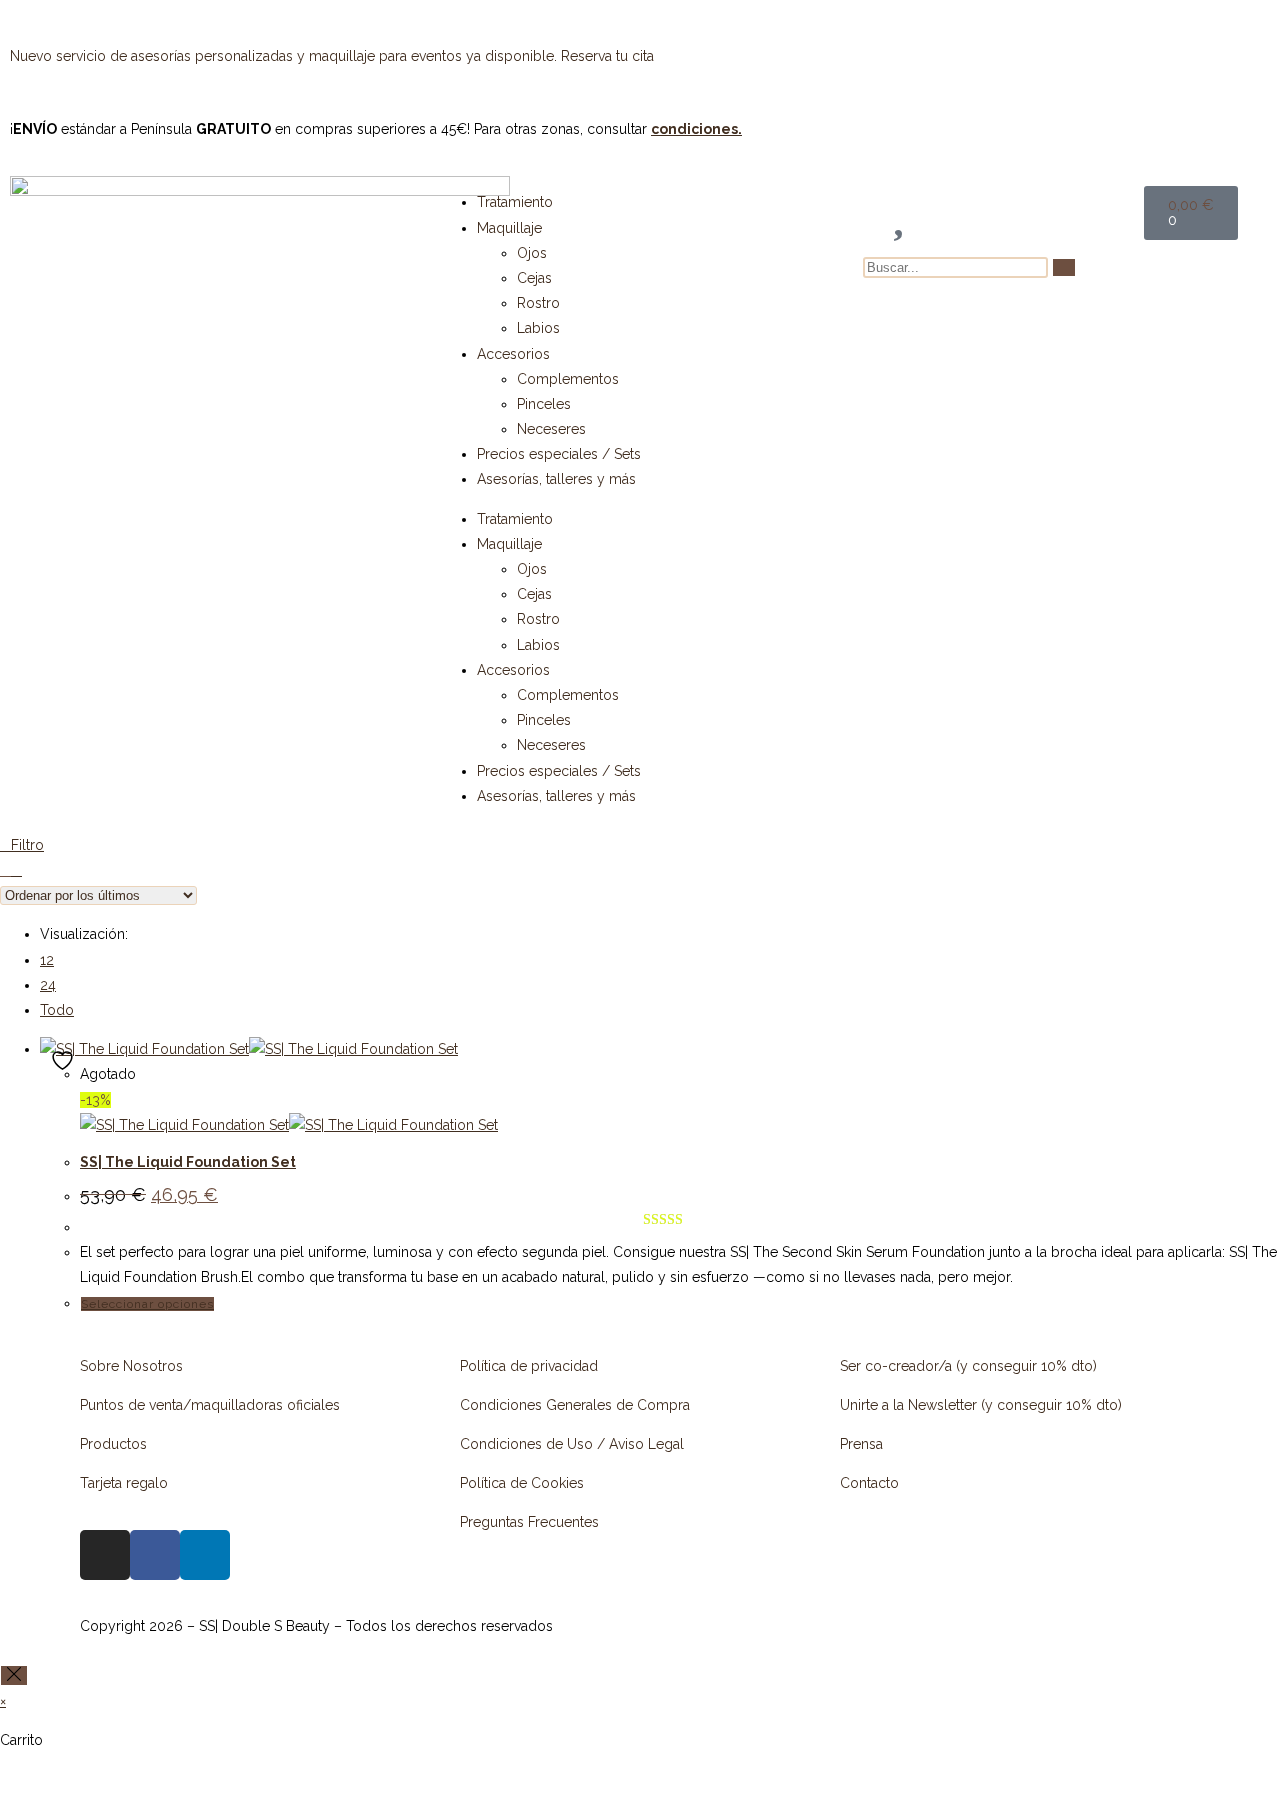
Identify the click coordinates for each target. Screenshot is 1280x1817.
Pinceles (544, 404)
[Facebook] (155, 1555)
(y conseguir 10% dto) (1026, 1366)
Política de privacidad (529, 1366)
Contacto (869, 1483)
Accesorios (513, 354)
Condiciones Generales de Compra (575, 1405)
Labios (538, 328)
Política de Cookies (522, 1483)
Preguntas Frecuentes (529, 1522)
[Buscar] (1064, 267)
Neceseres (551, 429)
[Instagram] (105, 1555)
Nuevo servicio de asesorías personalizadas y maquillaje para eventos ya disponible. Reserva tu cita (334, 56)
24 (48, 985)
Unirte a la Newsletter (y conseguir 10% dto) (981, 1405)
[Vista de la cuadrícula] (5, 870)
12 (47, 960)
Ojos (532, 253)
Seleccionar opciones (147, 1304)
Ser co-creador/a (898, 1366)
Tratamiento (515, 202)
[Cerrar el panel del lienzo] (14, 1675)
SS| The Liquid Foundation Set (188, 1162)
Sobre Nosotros (131, 1366)
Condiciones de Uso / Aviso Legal (572, 1444)
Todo (57, 1010)
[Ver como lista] (16, 870)
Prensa (861, 1444)
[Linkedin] (205, 1555)
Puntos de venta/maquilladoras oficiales (210, 1405)
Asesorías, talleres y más (556, 479)
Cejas (534, 278)
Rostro (538, 303)
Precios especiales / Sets (559, 454)
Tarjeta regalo (124, 1483)
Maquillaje (509, 228)
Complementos (568, 379)
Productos (113, 1444)
